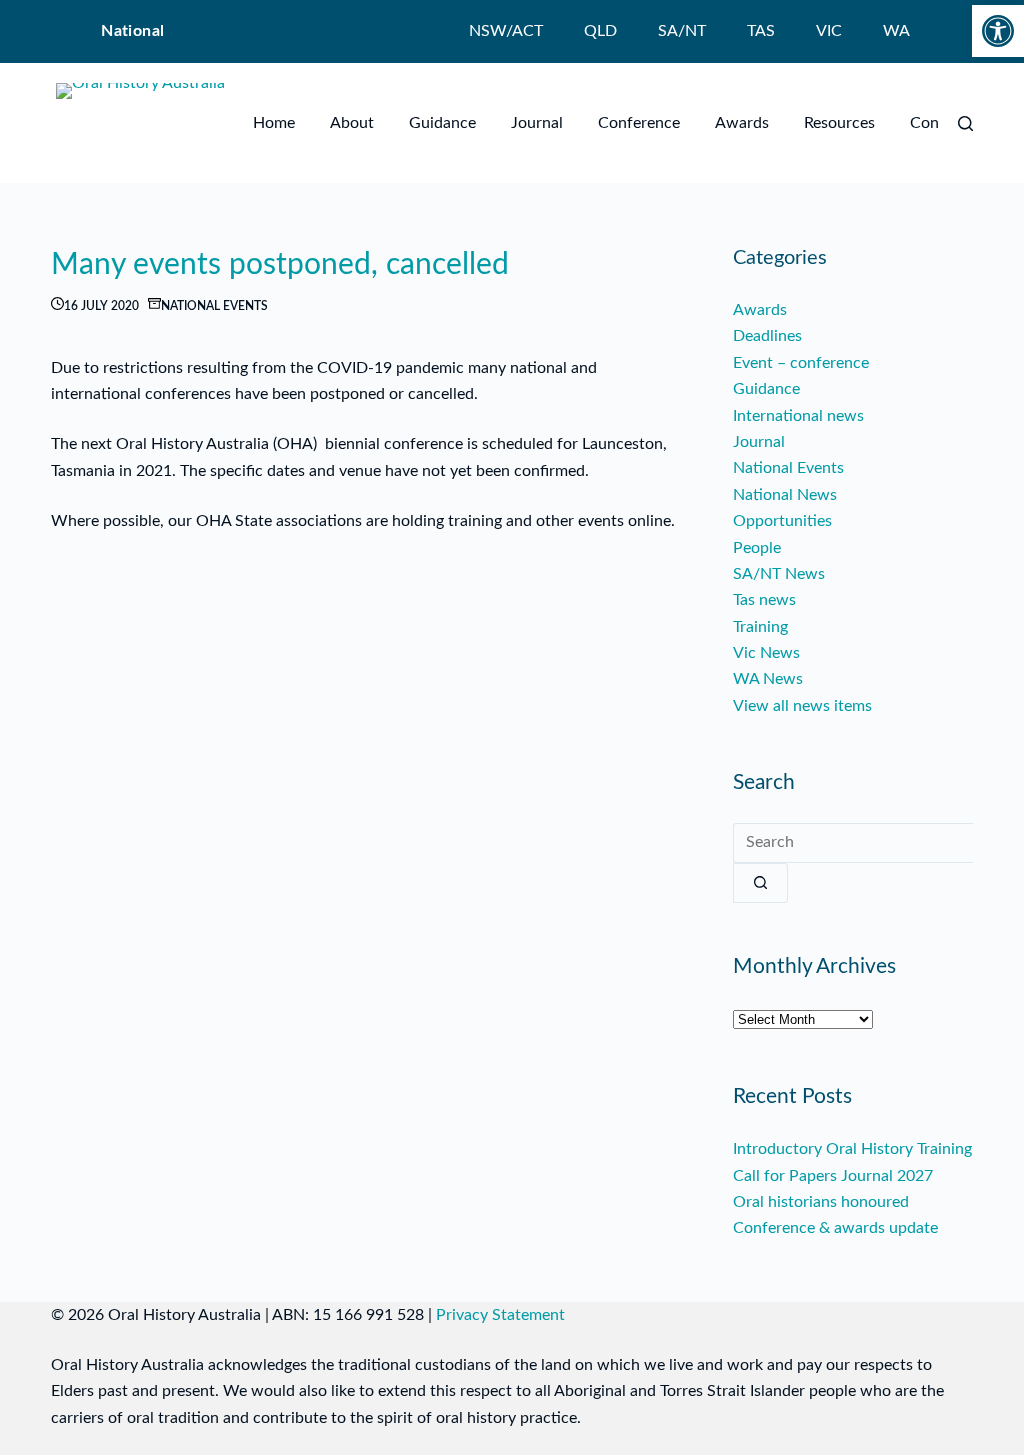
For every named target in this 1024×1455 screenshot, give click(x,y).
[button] (998, 31)
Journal (759, 442)
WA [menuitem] (896, 31)
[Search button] (760, 883)
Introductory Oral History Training (852, 1149)
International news (798, 416)
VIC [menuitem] (829, 31)
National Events (214, 306)
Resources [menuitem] (839, 123)
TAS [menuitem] (761, 31)
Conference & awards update (835, 1228)
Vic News (766, 653)
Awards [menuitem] (742, 123)
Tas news (764, 600)
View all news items (802, 706)
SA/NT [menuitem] (682, 31)
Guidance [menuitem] (442, 123)
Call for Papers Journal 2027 (833, 1176)
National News (785, 495)
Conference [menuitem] (639, 123)
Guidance (766, 389)
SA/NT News (779, 574)
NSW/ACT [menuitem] (506, 31)
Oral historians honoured (821, 1202)
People (757, 548)
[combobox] (853, 843)
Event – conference (801, 363)
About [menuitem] (352, 123)
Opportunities (782, 521)
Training (760, 627)
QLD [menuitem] (600, 31)
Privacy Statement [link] (500, 1315)
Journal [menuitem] (537, 123)
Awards (760, 310)
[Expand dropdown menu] (370, 123)
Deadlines (767, 336)
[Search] (965, 123)
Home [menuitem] (274, 123)
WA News (768, 679)
